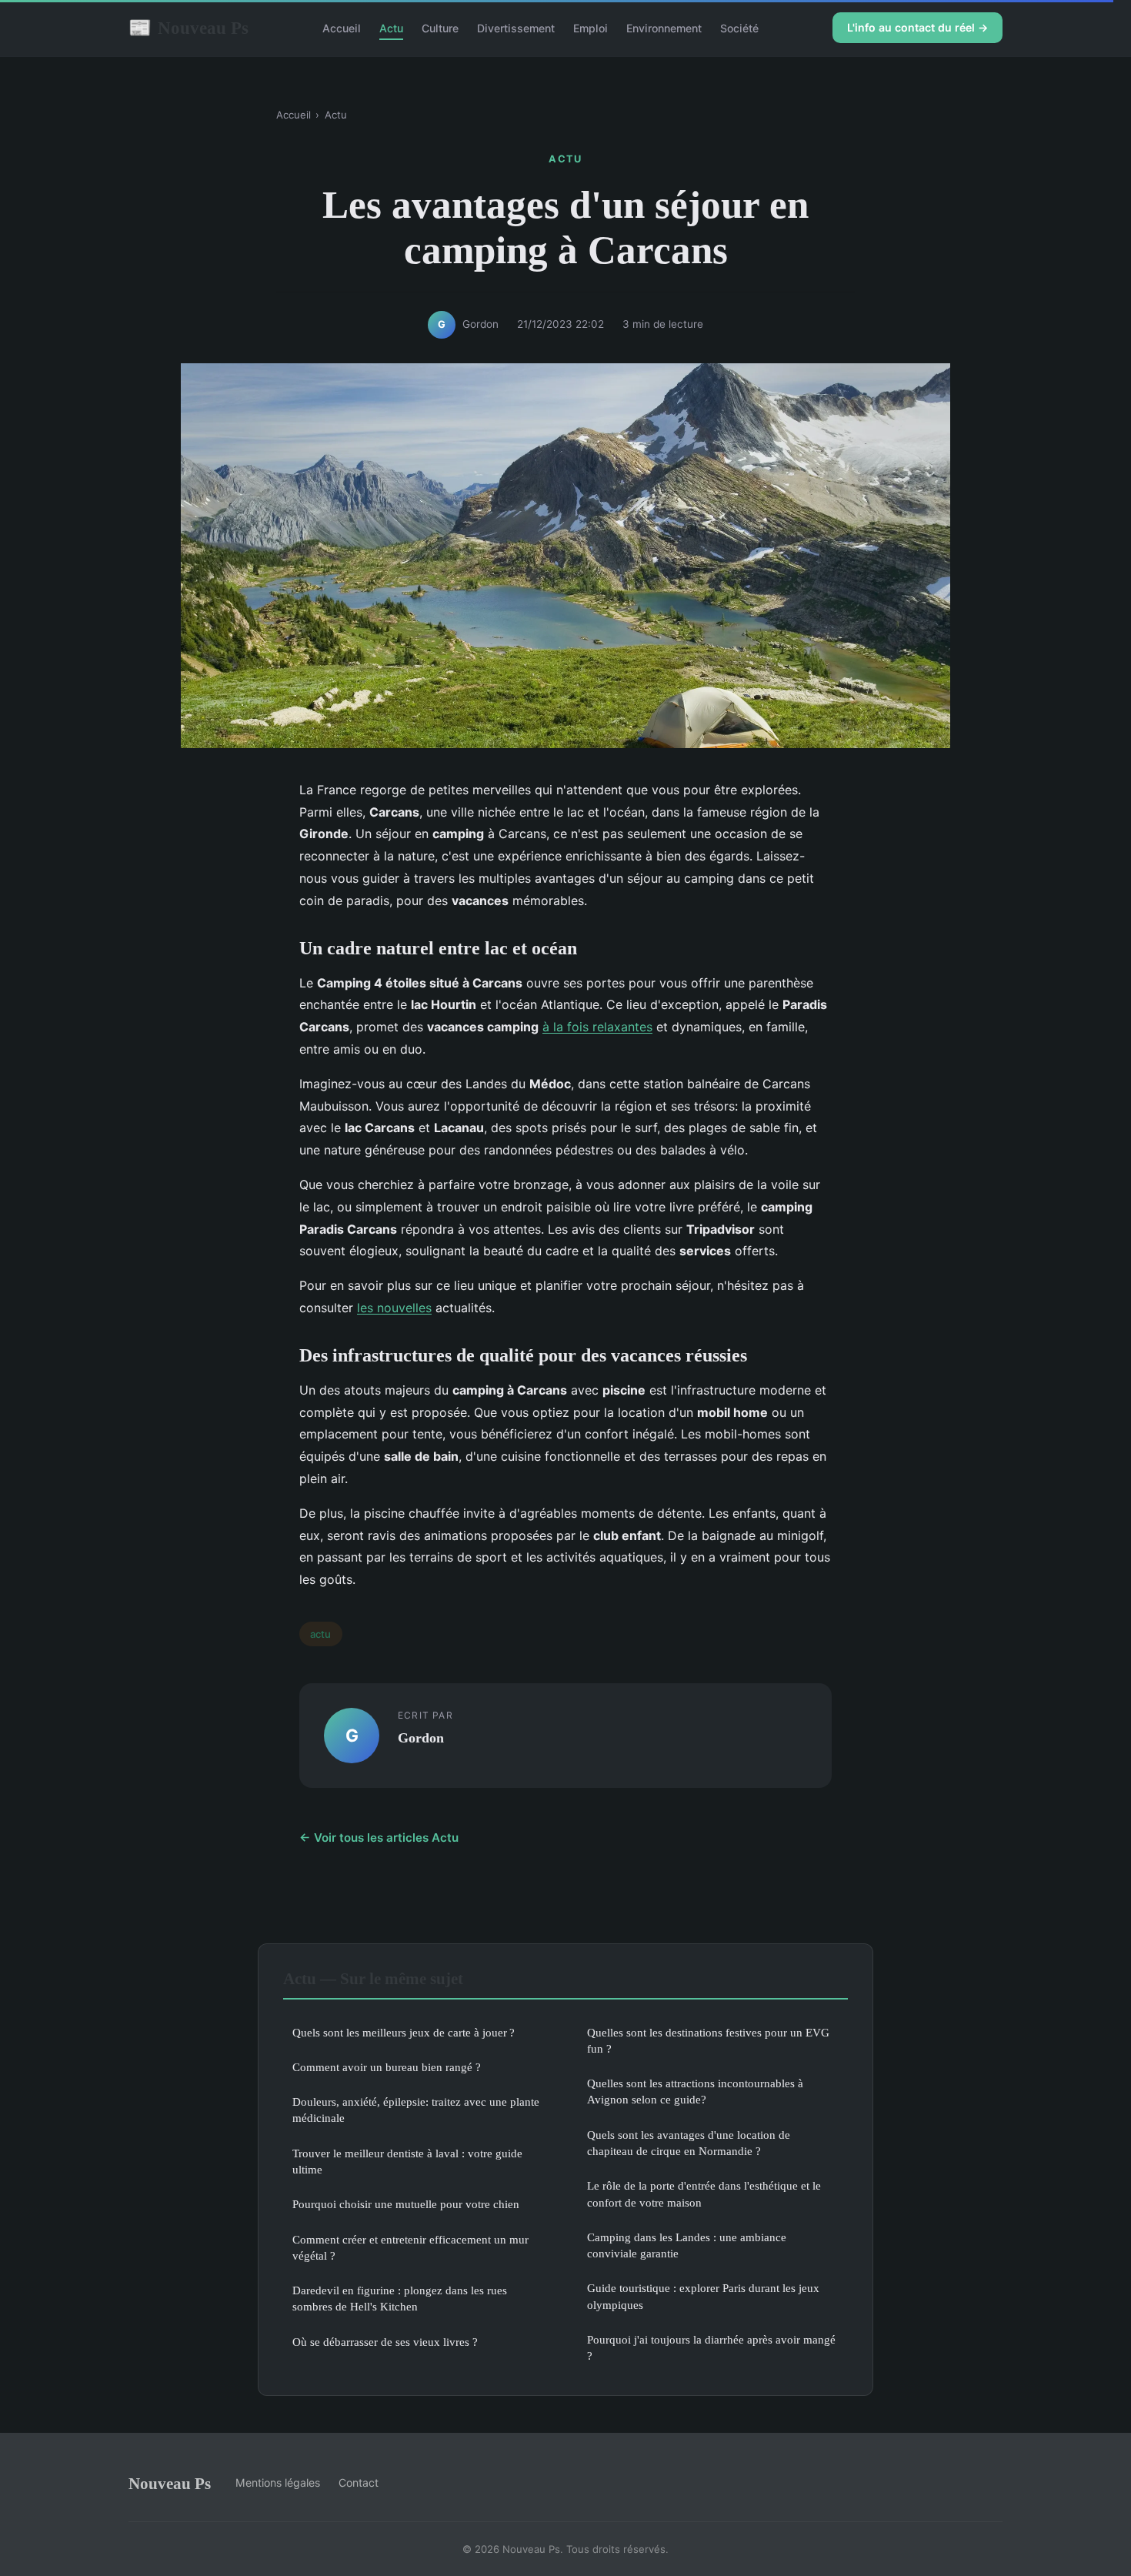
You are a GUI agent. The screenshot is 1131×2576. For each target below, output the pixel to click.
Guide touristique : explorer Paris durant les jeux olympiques (703, 2296)
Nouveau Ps (188, 28)
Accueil (342, 28)
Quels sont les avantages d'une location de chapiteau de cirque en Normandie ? (689, 2143)
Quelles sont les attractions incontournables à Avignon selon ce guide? (695, 2091)
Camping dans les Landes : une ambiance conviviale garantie (687, 2245)
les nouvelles (394, 1308)
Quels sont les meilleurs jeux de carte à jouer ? (404, 2032)
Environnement (664, 28)
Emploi (591, 28)
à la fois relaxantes (597, 1027)
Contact (359, 2482)
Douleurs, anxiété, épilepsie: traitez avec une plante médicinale (416, 2110)
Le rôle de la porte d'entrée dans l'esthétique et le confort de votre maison (704, 2193)
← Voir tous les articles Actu (379, 1838)
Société (739, 28)
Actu (391, 28)
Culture (440, 28)
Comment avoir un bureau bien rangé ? (387, 2067)
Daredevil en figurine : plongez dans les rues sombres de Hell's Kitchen (400, 2298)
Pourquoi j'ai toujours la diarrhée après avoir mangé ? (711, 2347)
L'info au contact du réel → (917, 27)
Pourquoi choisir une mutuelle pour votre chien (406, 2204)
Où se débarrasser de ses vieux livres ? (385, 2342)
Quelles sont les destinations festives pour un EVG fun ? (708, 2040)
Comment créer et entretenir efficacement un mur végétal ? (410, 2247)
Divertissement (516, 28)
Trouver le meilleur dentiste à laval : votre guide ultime (407, 2161)
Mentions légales (278, 2482)
